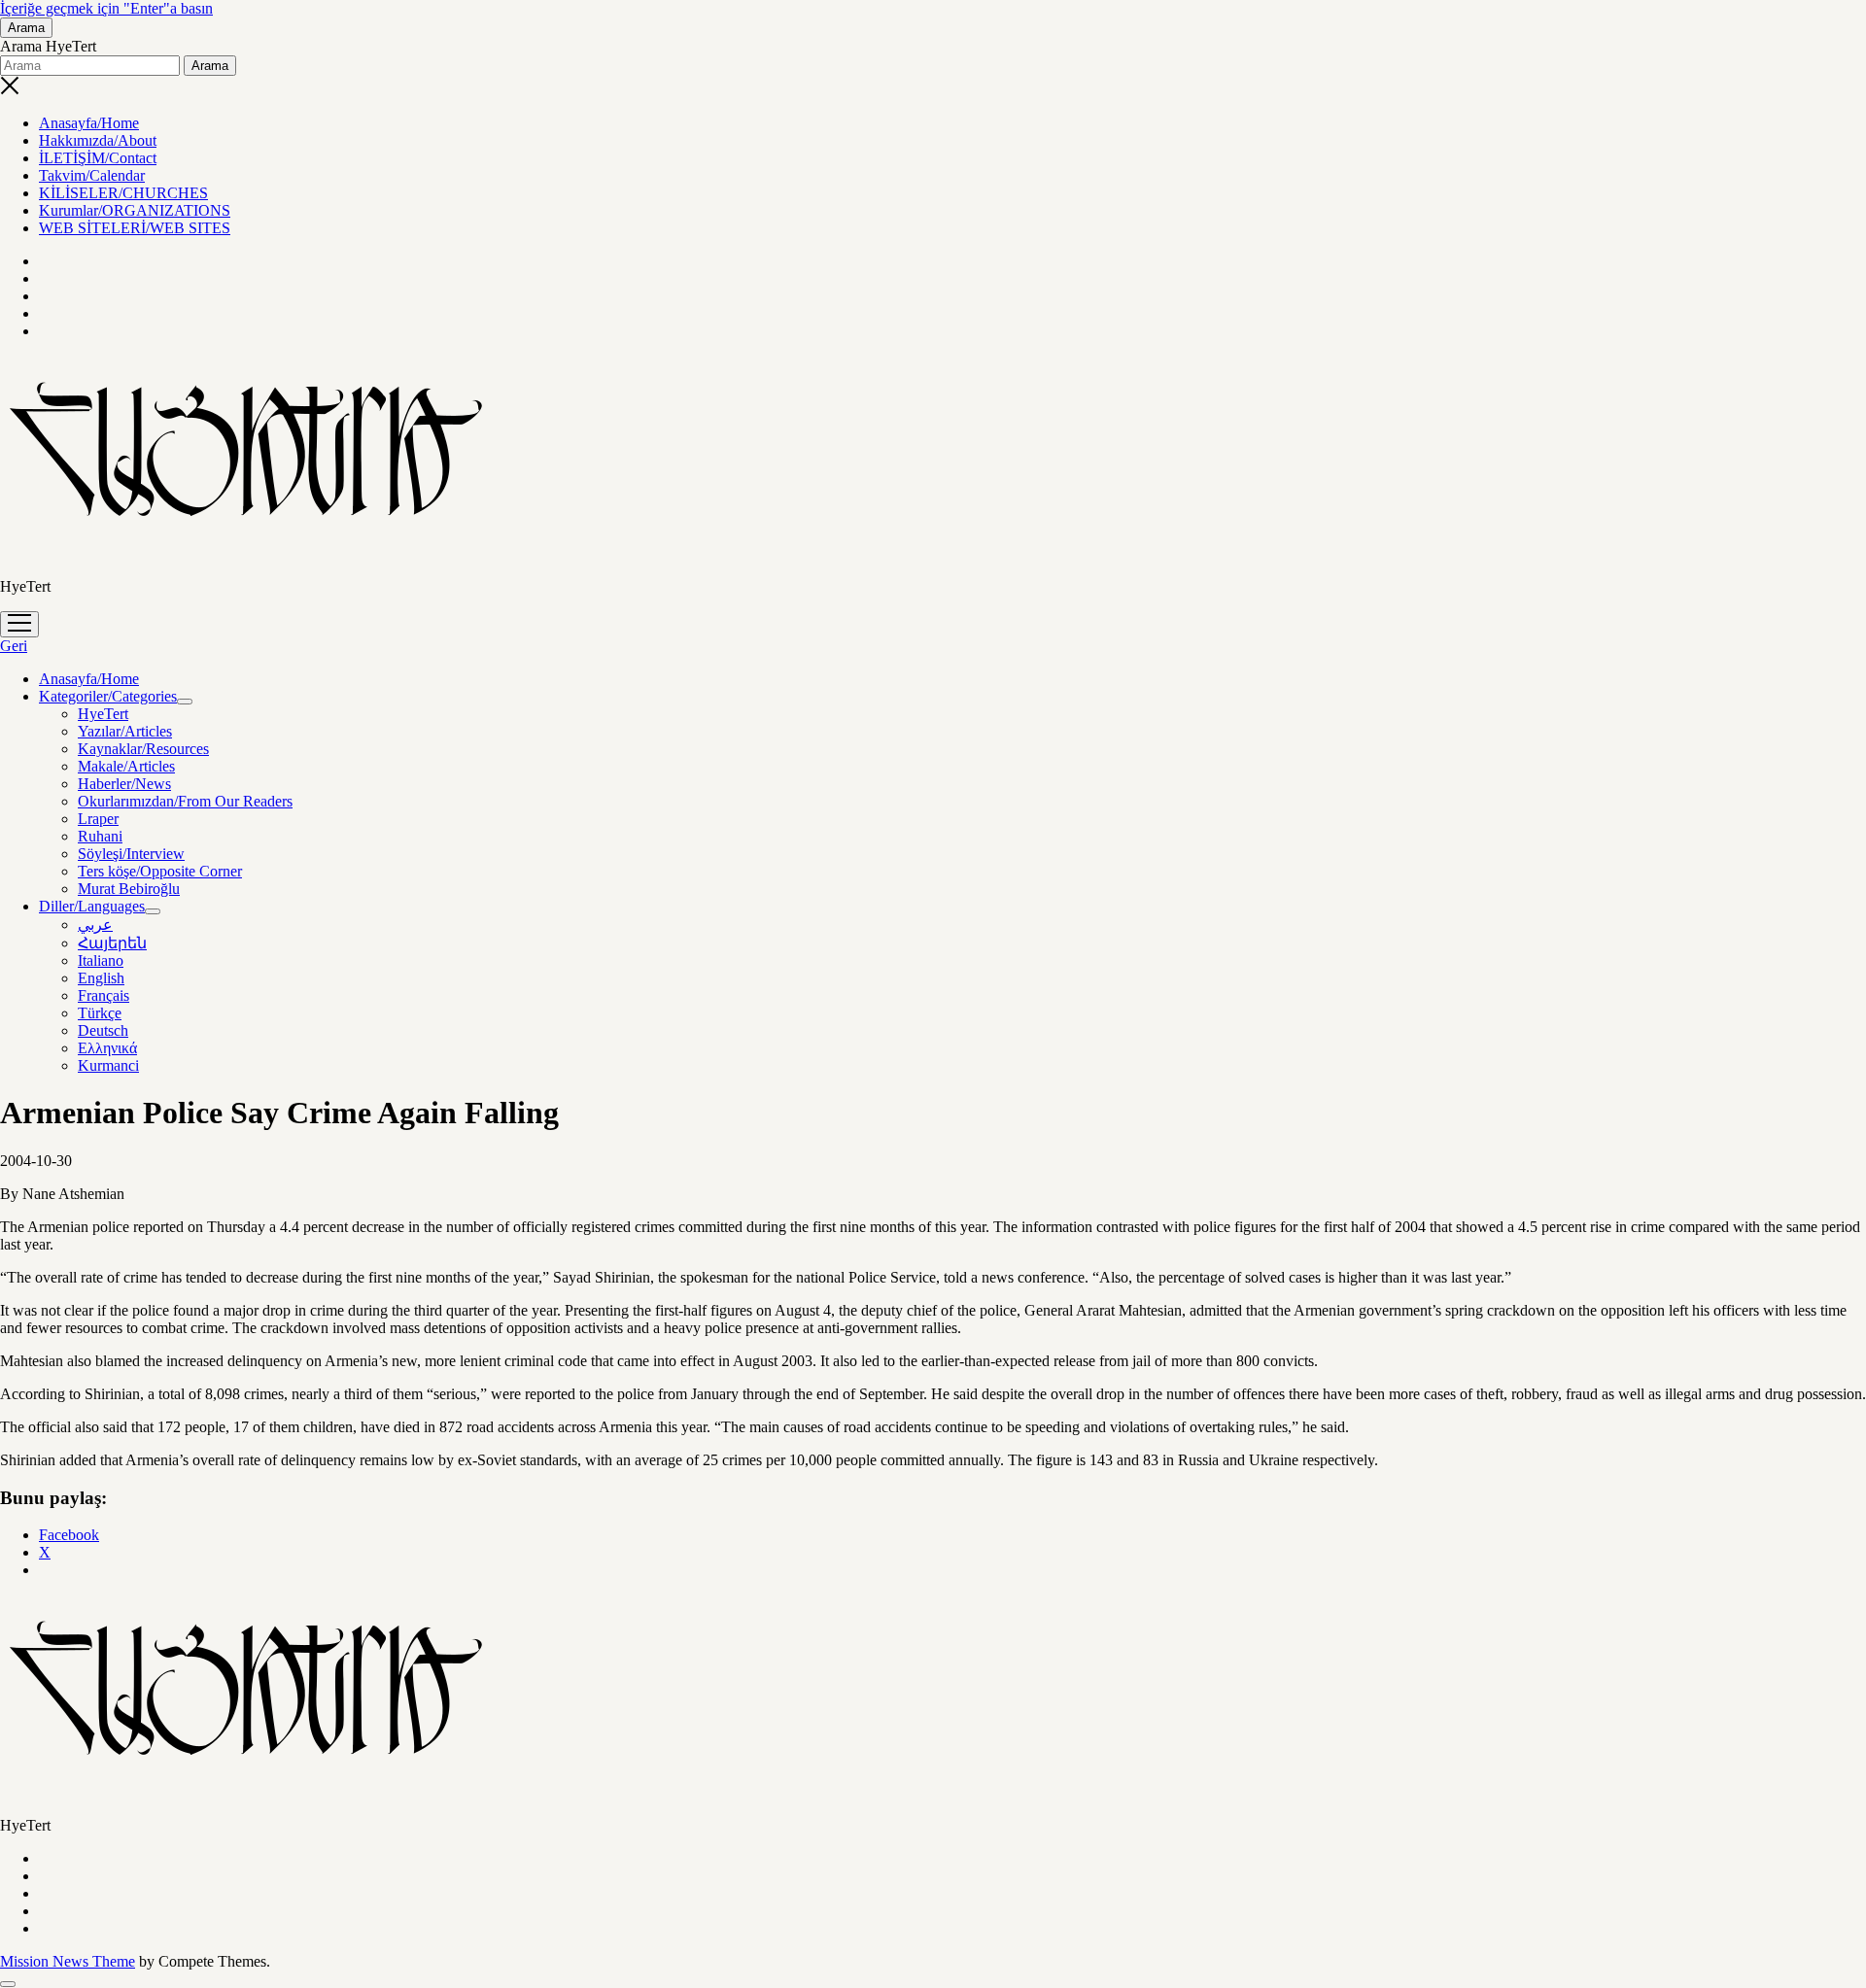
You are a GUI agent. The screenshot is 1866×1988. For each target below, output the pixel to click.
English (101, 978)
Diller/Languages (92, 906)
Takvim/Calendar (92, 175)
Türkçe (100, 1013)
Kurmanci (108, 1065)
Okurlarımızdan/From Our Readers (185, 801)
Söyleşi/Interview (131, 854)
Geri (14, 646)
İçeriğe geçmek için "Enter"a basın (106, 8)
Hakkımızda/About (98, 140)
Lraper (98, 819)
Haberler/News (124, 784)
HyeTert (103, 714)
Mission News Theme (68, 1961)
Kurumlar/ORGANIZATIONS (135, 210)
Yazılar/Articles (125, 731)
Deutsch (103, 1030)
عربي (95, 925)
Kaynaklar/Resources (143, 749)
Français (104, 995)
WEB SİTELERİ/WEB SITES (135, 228)
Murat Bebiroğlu (129, 889)
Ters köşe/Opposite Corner (160, 871)
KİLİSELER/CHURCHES (123, 193)
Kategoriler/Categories (108, 696)
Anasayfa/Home (89, 123)
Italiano (101, 960)
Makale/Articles (126, 766)
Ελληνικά (107, 1048)
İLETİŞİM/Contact (98, 158)
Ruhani (100, 836)
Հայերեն (112, 943)
